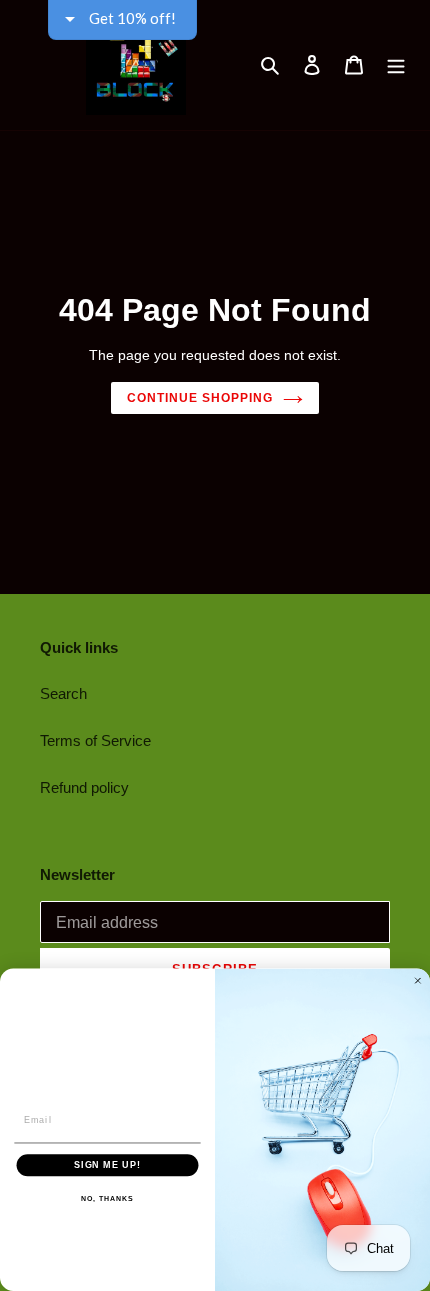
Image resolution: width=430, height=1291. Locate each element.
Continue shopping (200, 398)
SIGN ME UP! (107, 1164)
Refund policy (84, 787)
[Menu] (396, 65)
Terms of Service (95, 740)
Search (63, 693)
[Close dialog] (417, 980)
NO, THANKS (107, 1198)
